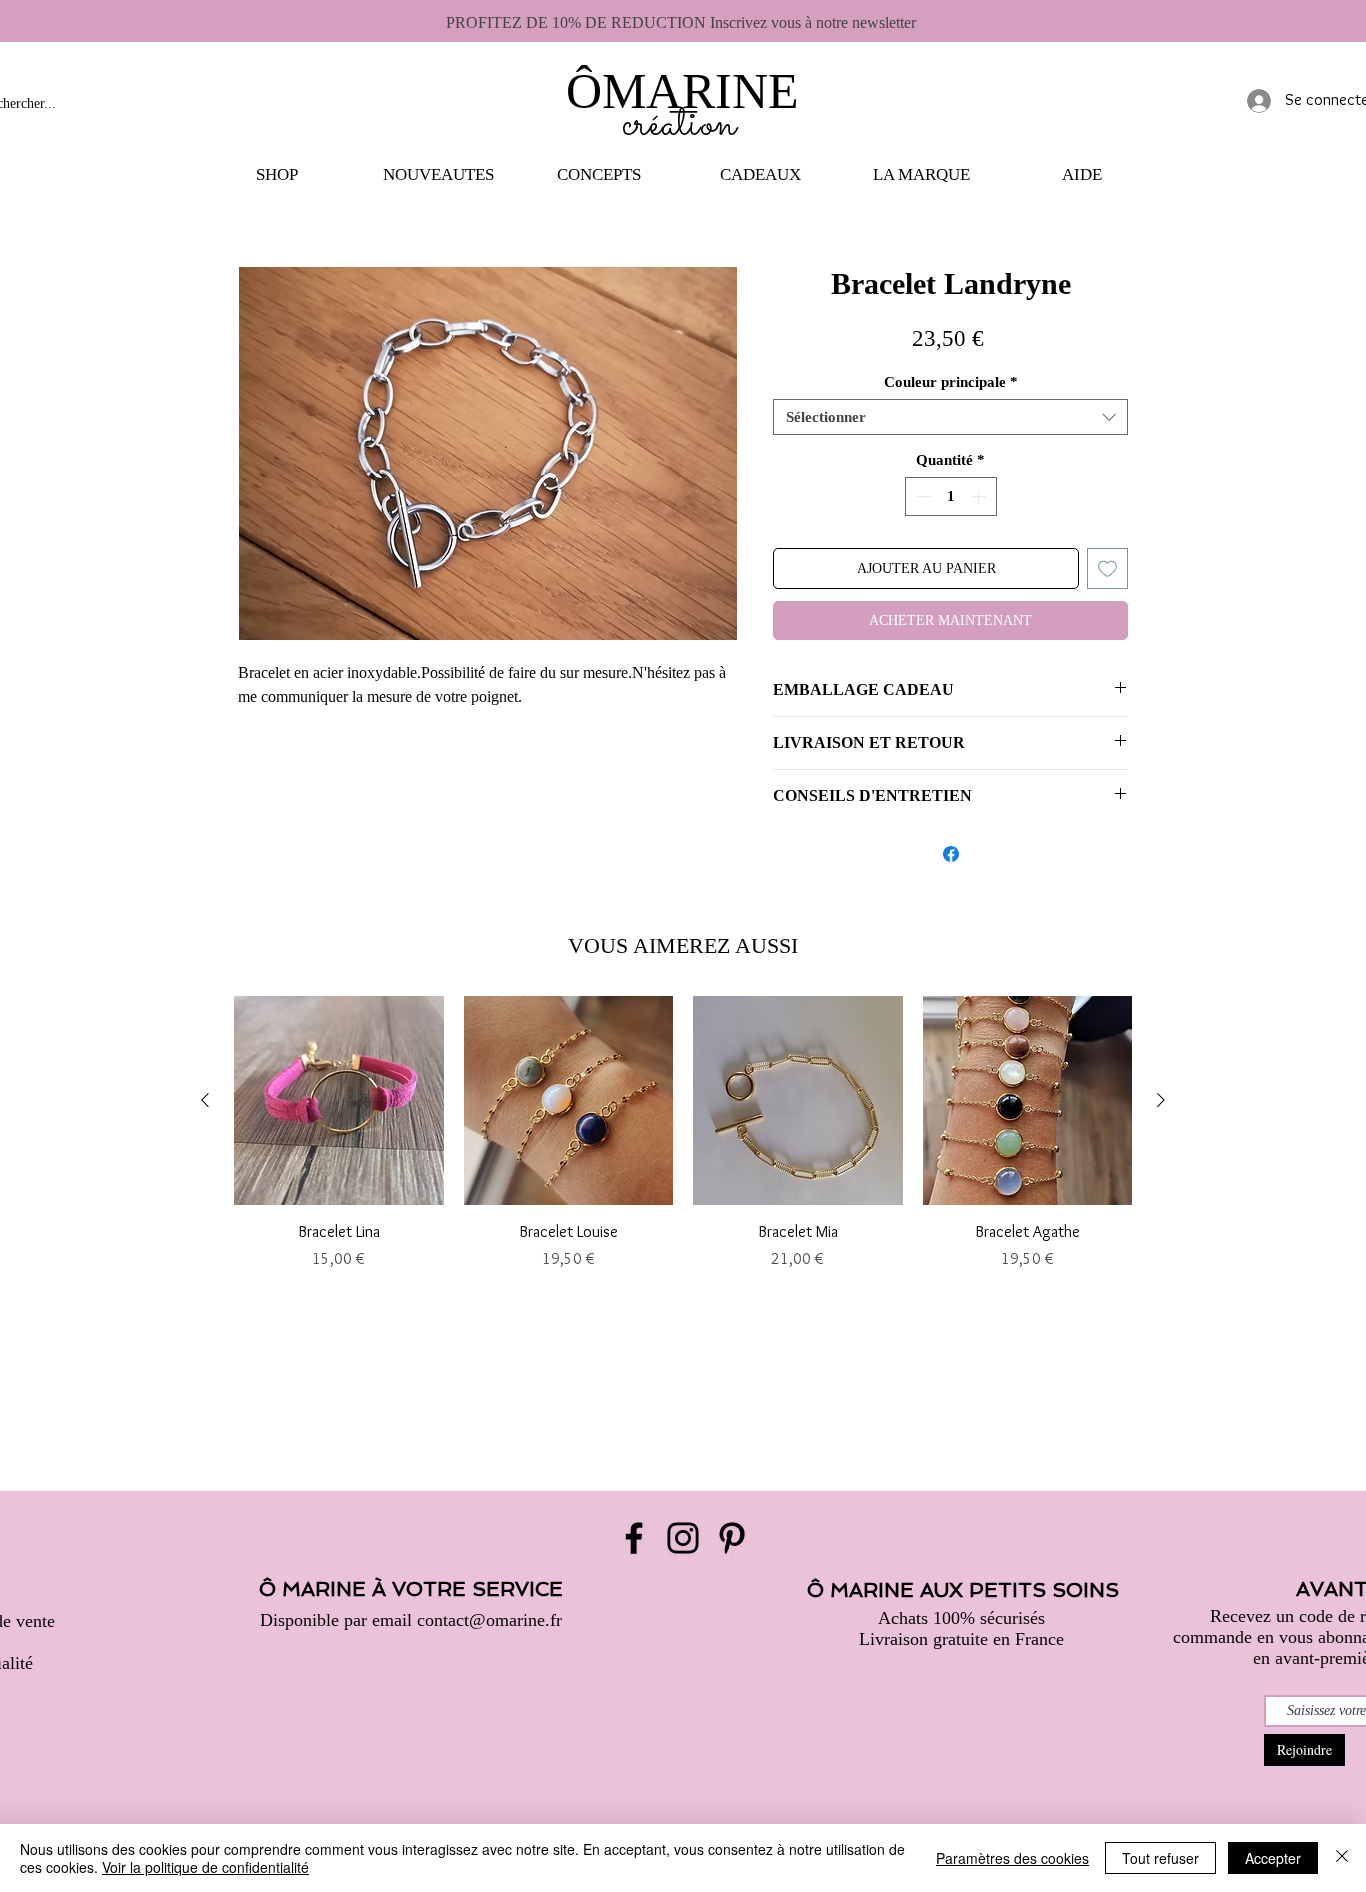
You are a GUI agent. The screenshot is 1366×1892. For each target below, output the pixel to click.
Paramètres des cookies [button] (1012, 1858)
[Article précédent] (205, 1100)
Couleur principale (951, 382)
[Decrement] (921, 496)
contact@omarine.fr (489, 1620)
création (679, 124)
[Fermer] (1342, 1858)
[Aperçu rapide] (339, 1101)
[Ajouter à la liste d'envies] (1107, 568)
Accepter (1273, 1858)
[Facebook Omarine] (634, 1538)
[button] (277, 175)
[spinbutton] (950, 496)
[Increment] (980, 496)
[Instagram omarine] (683, 1538)
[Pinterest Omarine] (732, 1538)
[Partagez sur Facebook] (951, 854)
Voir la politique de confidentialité (205, 1867)
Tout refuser (1160, 1858)
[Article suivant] (1161, 1100)
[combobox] (950, 417)
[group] (683, 1134)
